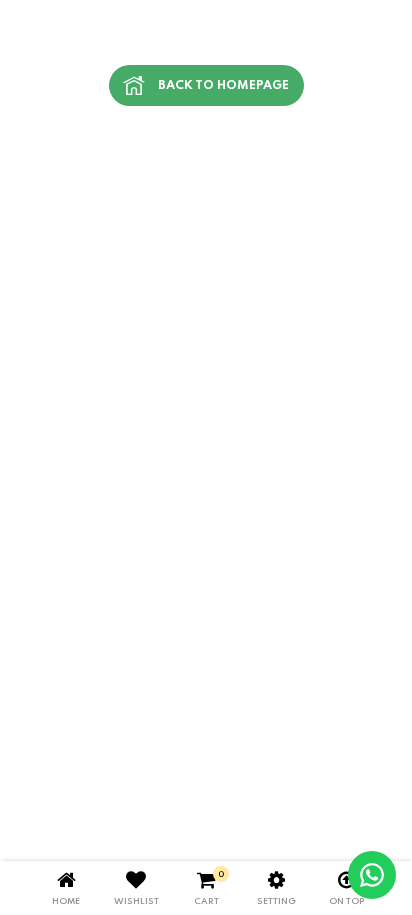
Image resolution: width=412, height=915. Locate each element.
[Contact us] (372, 875)
